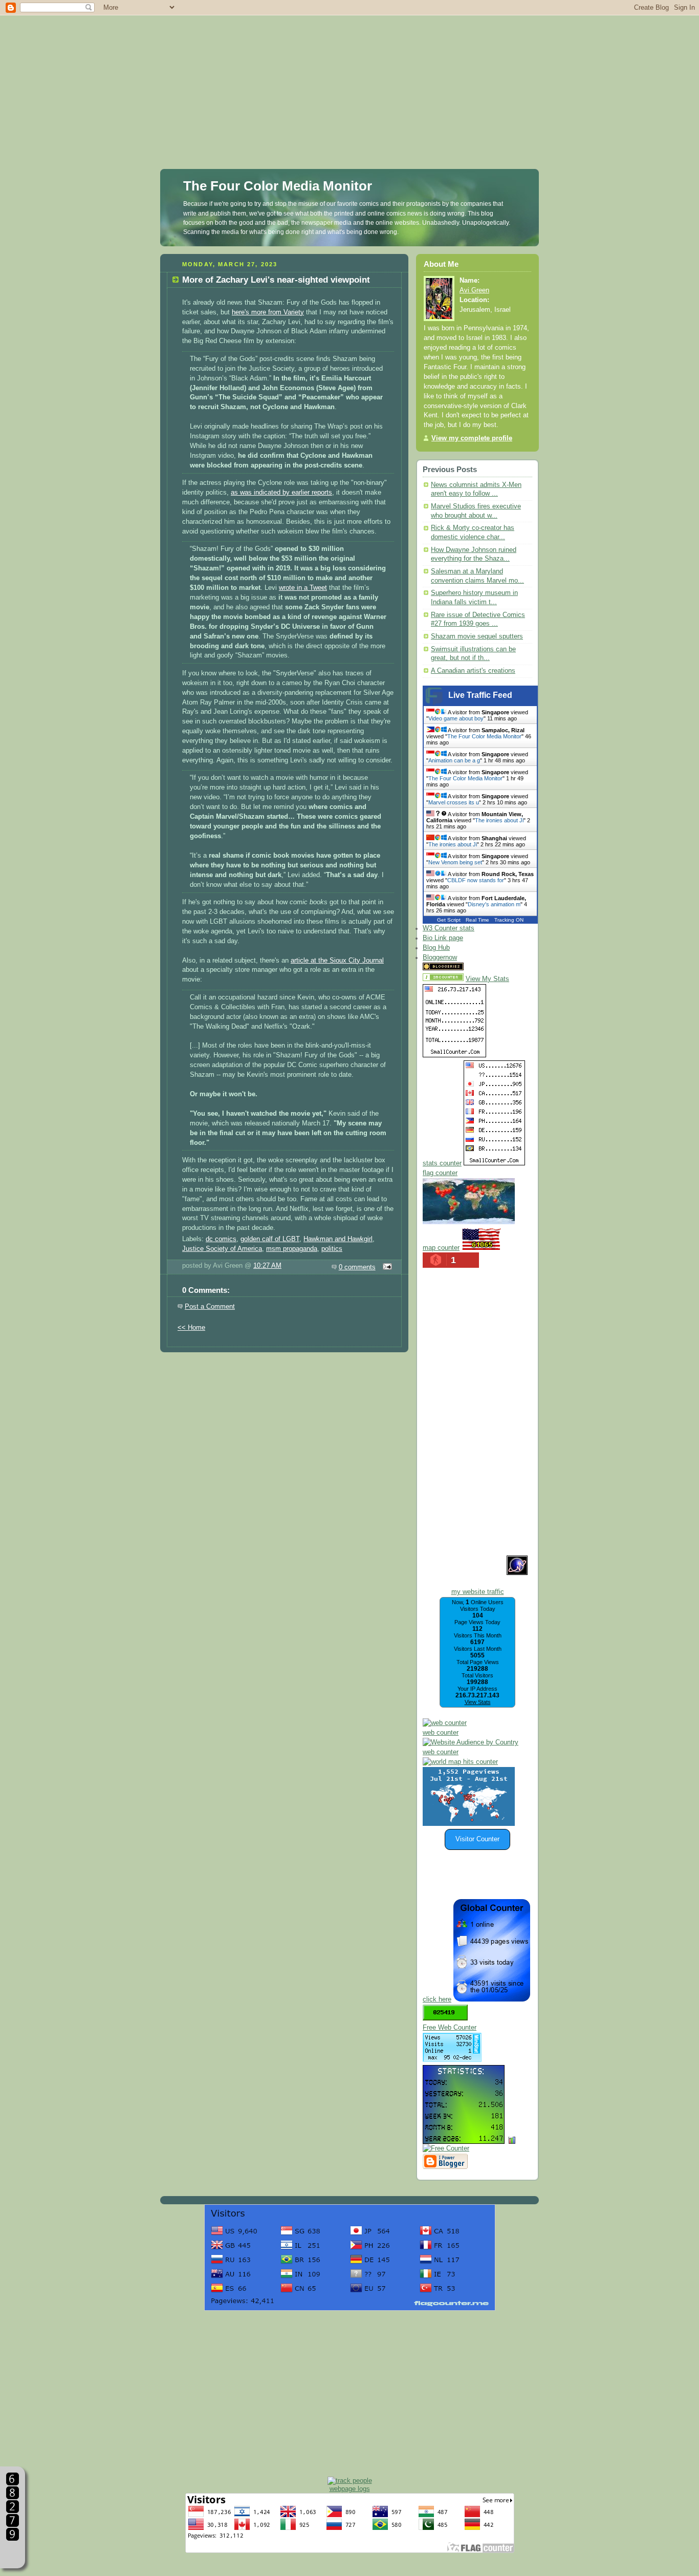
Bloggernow (440, 957)
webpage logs (350, 2489)
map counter (441, 1248)
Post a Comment (210, 1307)
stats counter (442, 1163)
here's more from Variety (268, 312)
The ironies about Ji (499, 820)
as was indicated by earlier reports (281, 493)
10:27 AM (267, 1266)
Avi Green (474, 290)
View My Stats (487, 979)
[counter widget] (460, 1762)
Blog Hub (436, 948)
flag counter (440, 1173)
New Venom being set (455, 862)
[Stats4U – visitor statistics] (464, 2139)
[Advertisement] (349, 72)
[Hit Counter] (484, 968)
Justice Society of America (222, 1249)
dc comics (221, 1239)
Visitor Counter (477, 1839)
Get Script (449, 920)
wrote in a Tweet (303, 588)
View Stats (478, 1702)
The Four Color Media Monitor (278, 186)
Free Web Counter (450, 2028)
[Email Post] (386, 1267)
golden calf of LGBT (270, 1239)
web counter (441, 1733)
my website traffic (478, 1592)
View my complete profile (472, 438)
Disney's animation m (494, 904)
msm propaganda (292, 1249)
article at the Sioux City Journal (337, 961)
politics (332, 1249)
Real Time (477, 920)
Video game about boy (456, 718)
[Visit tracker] (469, 1824)
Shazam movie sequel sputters (477, 636)
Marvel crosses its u (454, 802)
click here (437, 1999)
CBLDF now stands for (476, 880)
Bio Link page (443, 938)
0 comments (357, 1267)
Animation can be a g (454, 760)
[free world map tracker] (469, 1222)
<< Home (191, 1328)
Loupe (13, 2553)
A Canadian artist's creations (473, 671)
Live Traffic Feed (480, 695)
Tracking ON (509, 920)
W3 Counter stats (449, 928)
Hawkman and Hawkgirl (338, 1239)
